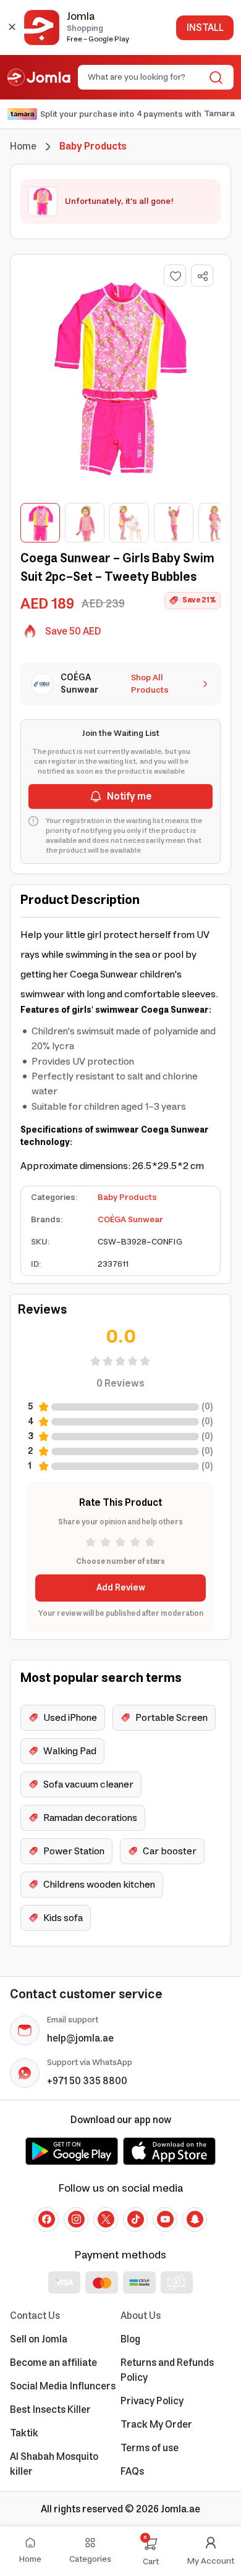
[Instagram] (76, 2219)
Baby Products (127, 1197)
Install (205, 28)
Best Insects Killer (50, 2410)
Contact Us (35, 2316)
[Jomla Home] (39, 77)
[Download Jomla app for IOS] (169, 2151)
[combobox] (146, 77)
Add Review (121, 1588)
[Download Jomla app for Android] (72, 2151)
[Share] (203, 276)
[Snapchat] (195, 2219)
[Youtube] (165, 2219)
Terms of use (150, 2448)
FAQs (132, 2472)
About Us (141, 2316)
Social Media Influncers (63, 2386)
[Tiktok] (135, 2219)
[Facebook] (46, 2219)
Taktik (24, 2433)
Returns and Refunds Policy (167, 2370)
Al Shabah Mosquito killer (54, 2464)
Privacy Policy (152, 2401)
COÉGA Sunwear (130, 1220)
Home (23, 146)
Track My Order (156, 2425)
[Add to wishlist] (175, 276)
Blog (130, 2339)
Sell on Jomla (39, 2339)
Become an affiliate (53, 2363)
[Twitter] (106, 2219)
